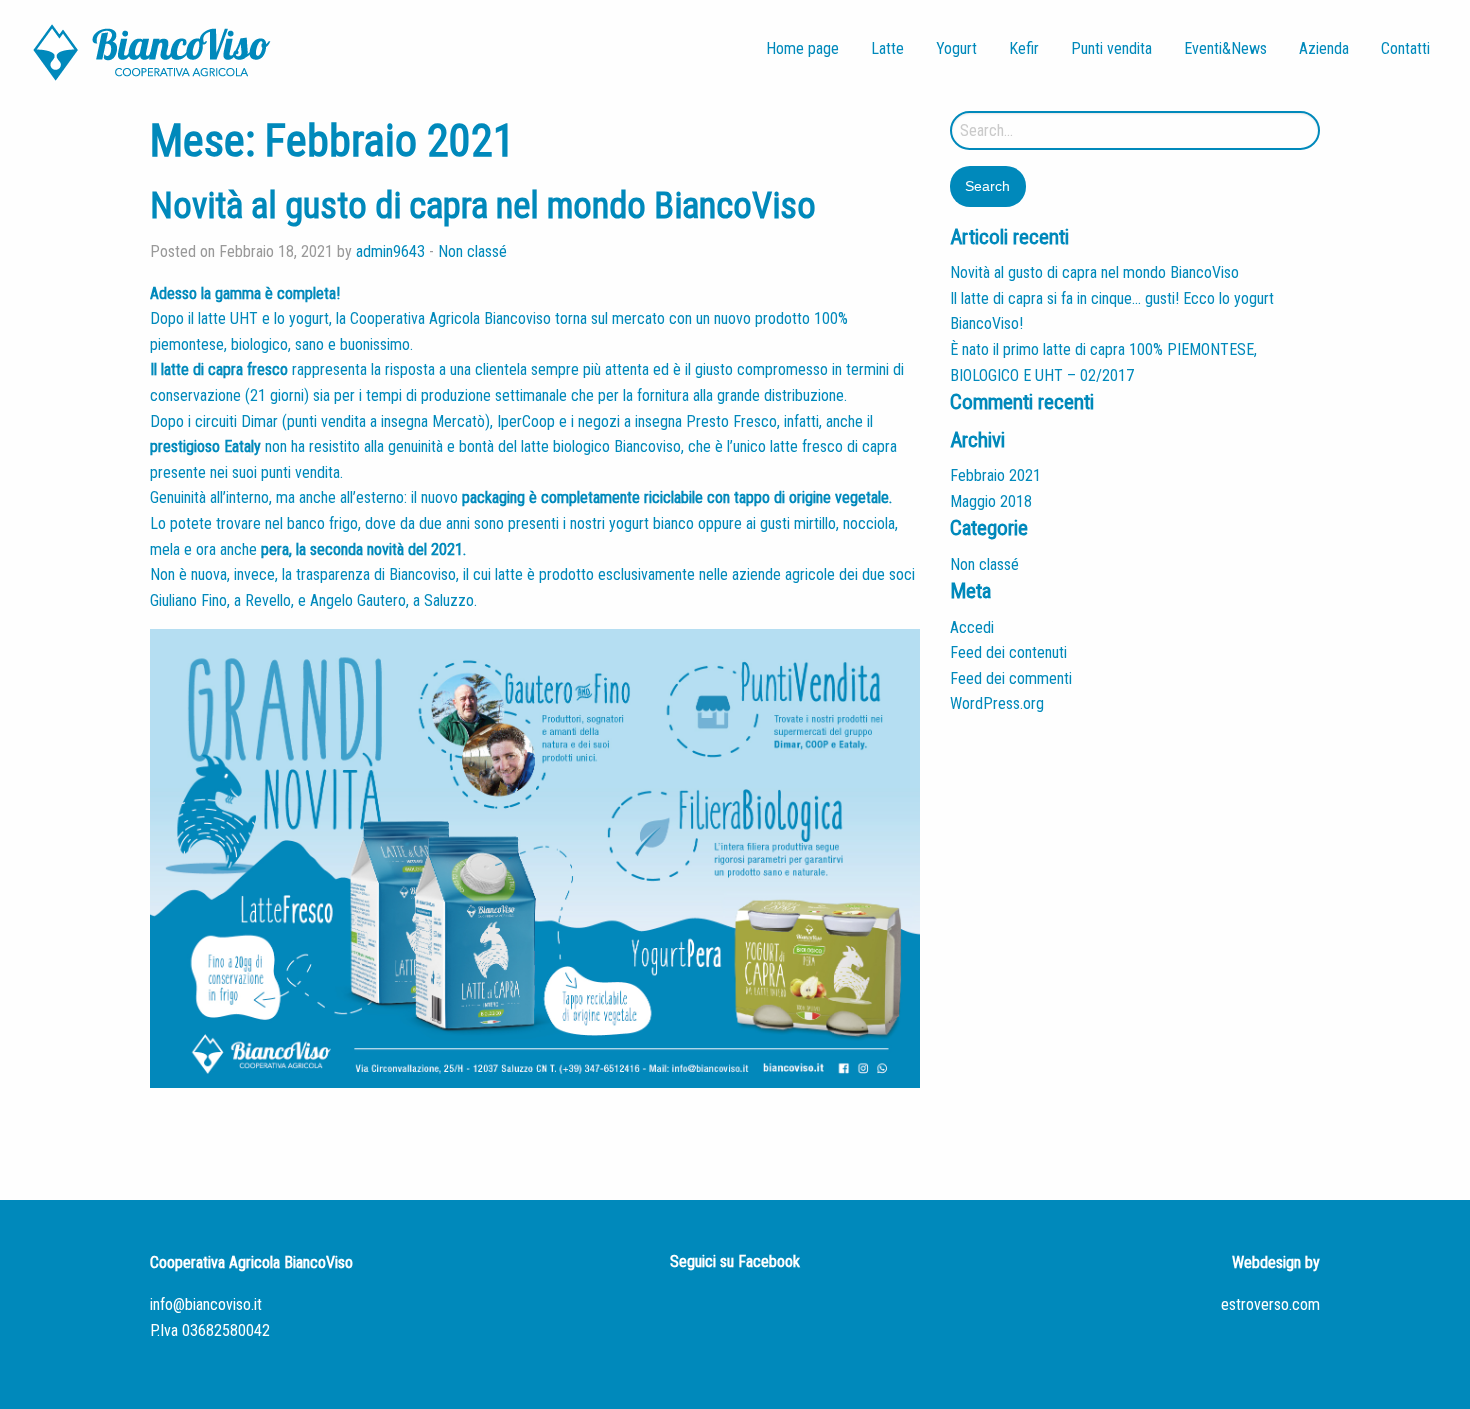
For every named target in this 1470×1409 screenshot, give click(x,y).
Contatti (1405, 48)
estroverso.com (1270, 1304)
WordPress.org (997, 703)
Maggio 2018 (991, 501)
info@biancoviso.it (206, 1304)
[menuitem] (802, 49)
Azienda (1324, 48)
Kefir (1024, 48)
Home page (802, 48)
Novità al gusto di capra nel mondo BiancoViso (483, 206)
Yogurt (956, 48)
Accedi (972, 627)
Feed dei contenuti (1008, 652)
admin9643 (390, 251)
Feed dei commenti (1011, 678)
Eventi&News (1225, 48)
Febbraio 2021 (995, 475)
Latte (887, 48)
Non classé (472, 251)
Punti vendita (1111, 48)
